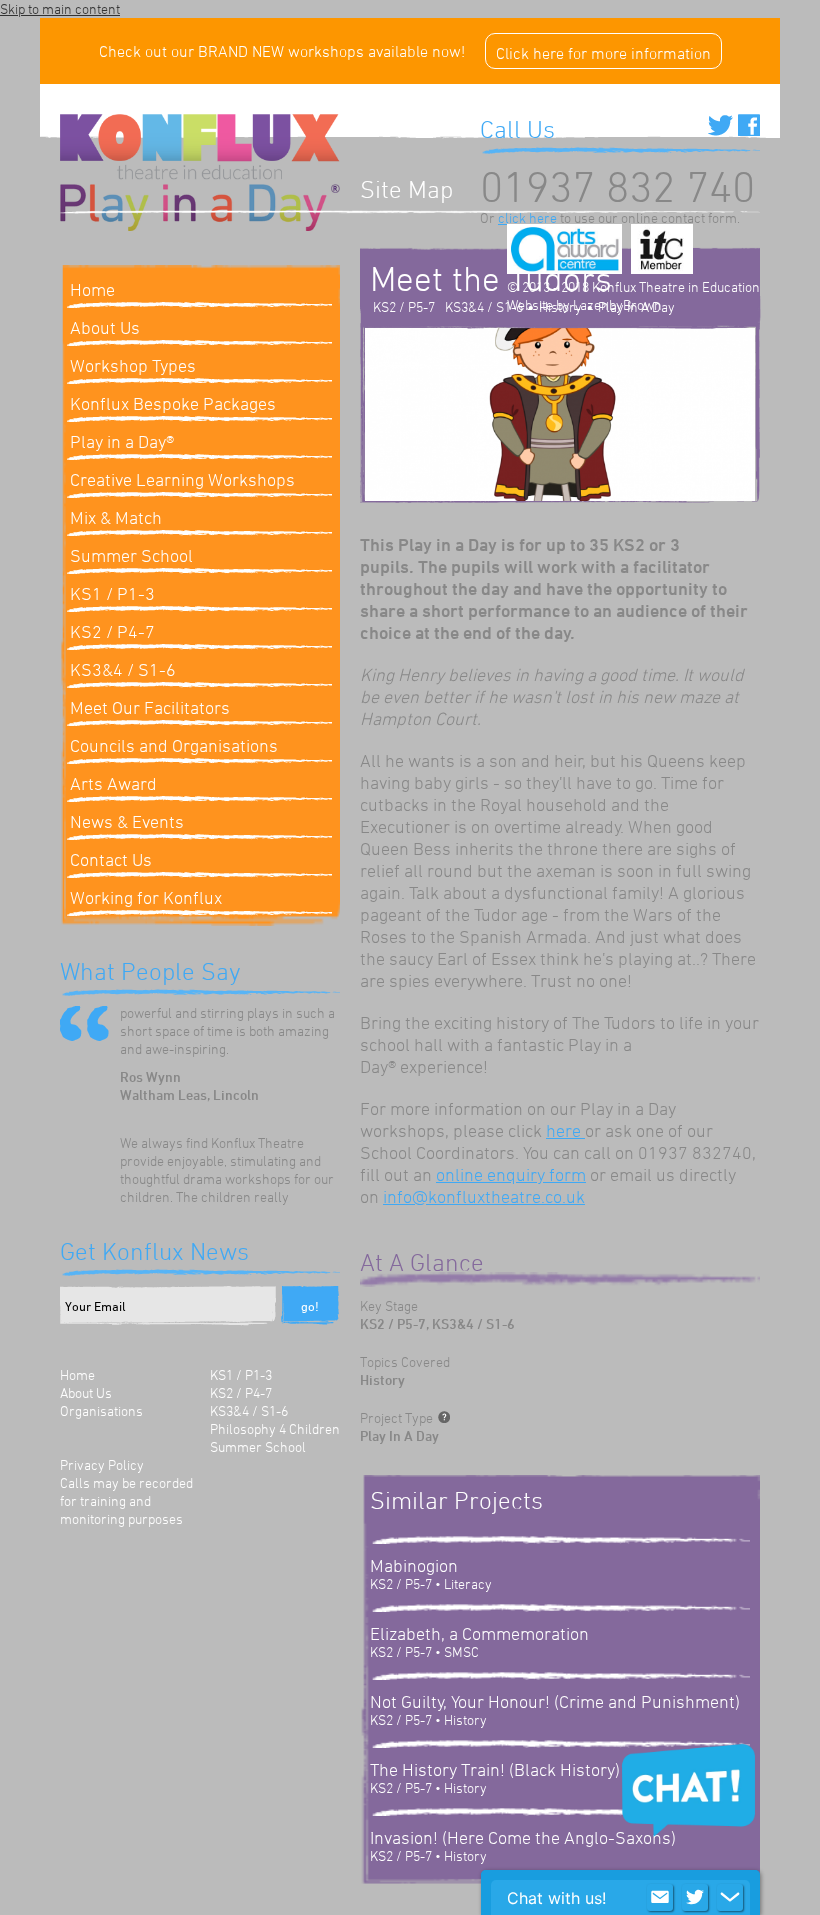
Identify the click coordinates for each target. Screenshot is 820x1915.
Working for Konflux (146, 897)
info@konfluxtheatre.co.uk (484, 1196)
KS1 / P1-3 (112, 593)
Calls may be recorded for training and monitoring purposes (126, 1500)
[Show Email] (660, 1898)
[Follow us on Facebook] (749, 125)
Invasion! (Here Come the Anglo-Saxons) (523, 1837)
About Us (86, 1392)
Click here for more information (603, 53)
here (565, 1130)
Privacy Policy (102, 1464)
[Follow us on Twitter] (720, 125)
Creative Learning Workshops (182, 479)
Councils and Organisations (174, 745)
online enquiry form (511, 1174)
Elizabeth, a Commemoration (479, 1633)
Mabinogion (414, 1565)
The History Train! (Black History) (495, 1769)
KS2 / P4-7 (112, 631)
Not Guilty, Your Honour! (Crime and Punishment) (555, 1701)
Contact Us (111, 859)
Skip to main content (60, 8)
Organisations (101, 1410)
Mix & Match (116, 517)
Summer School (131, 555)
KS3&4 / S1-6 (123, 669)
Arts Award (113, 783)
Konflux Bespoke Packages (173, 403)
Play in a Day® (122, 441)
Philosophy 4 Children (275, 1428)
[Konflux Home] (200, 149)
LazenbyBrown (617, 304)
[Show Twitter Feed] (695, 1898)
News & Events (127, 821)
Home (77, 1374)
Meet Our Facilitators (150, 707)
